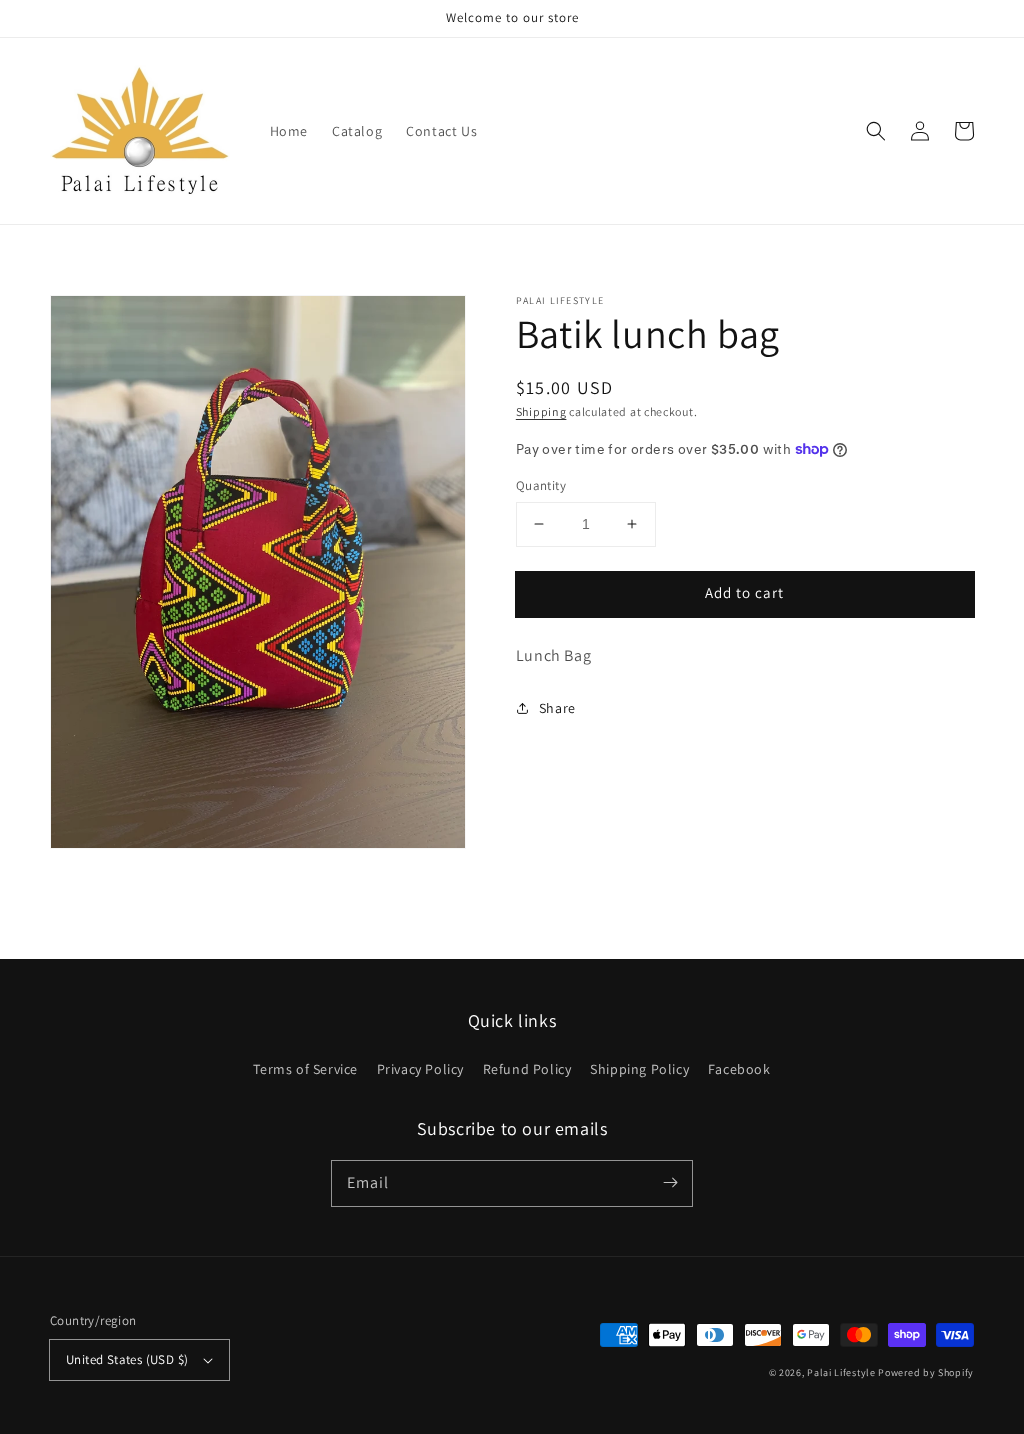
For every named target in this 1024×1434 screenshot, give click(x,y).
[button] (876, 131)
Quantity (541, 485)
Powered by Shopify (926, 1372)
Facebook (739, 1069)
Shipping (541, 411)
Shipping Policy (639, 1069)
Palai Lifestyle (841, 1372)
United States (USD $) (127, 1359)
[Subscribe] (670, 1183)
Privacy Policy (420, 1069)
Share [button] (557, 708)
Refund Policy (527, 1069)
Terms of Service (305, 1069)
